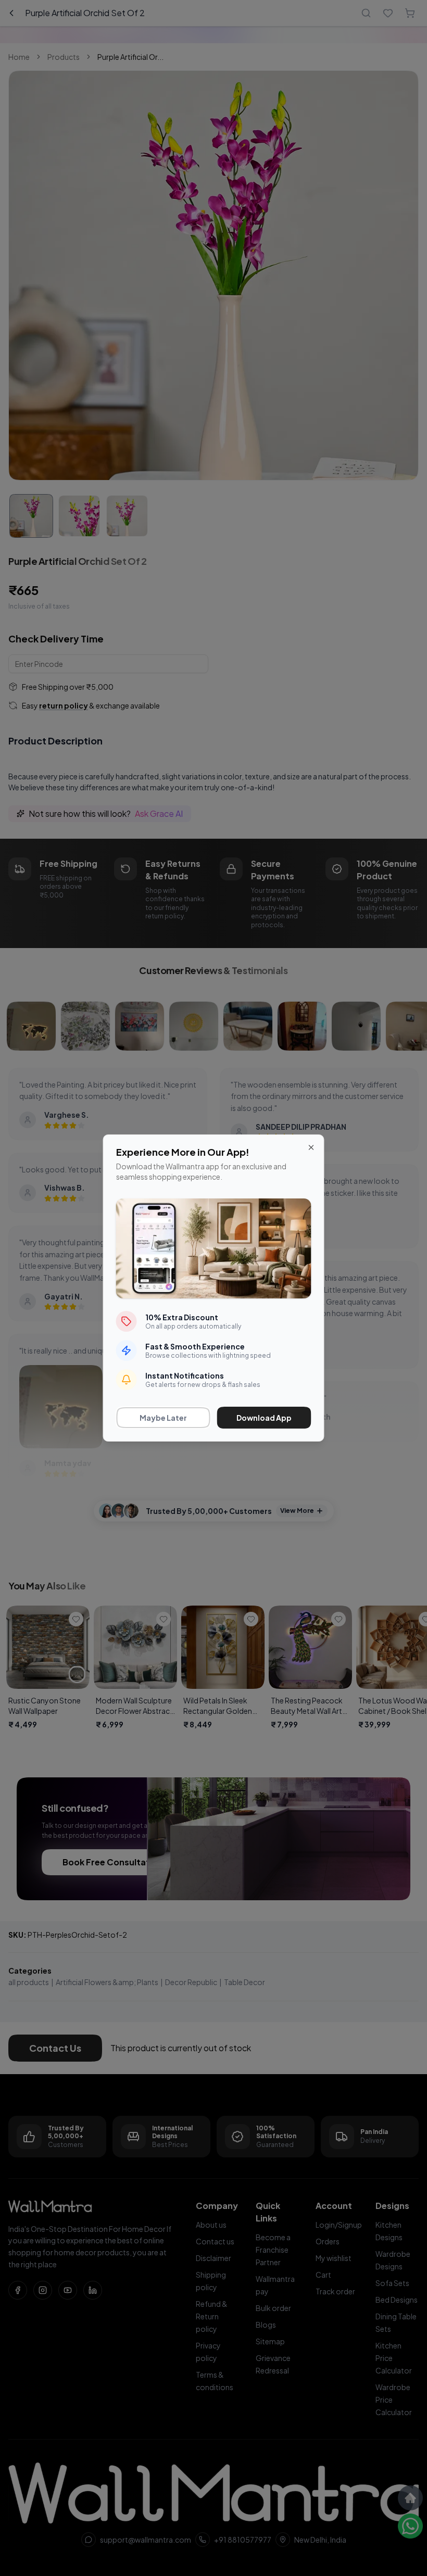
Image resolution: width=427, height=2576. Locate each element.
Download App (264, 1418)
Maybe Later (163, 1418)
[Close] (311, 1147)
